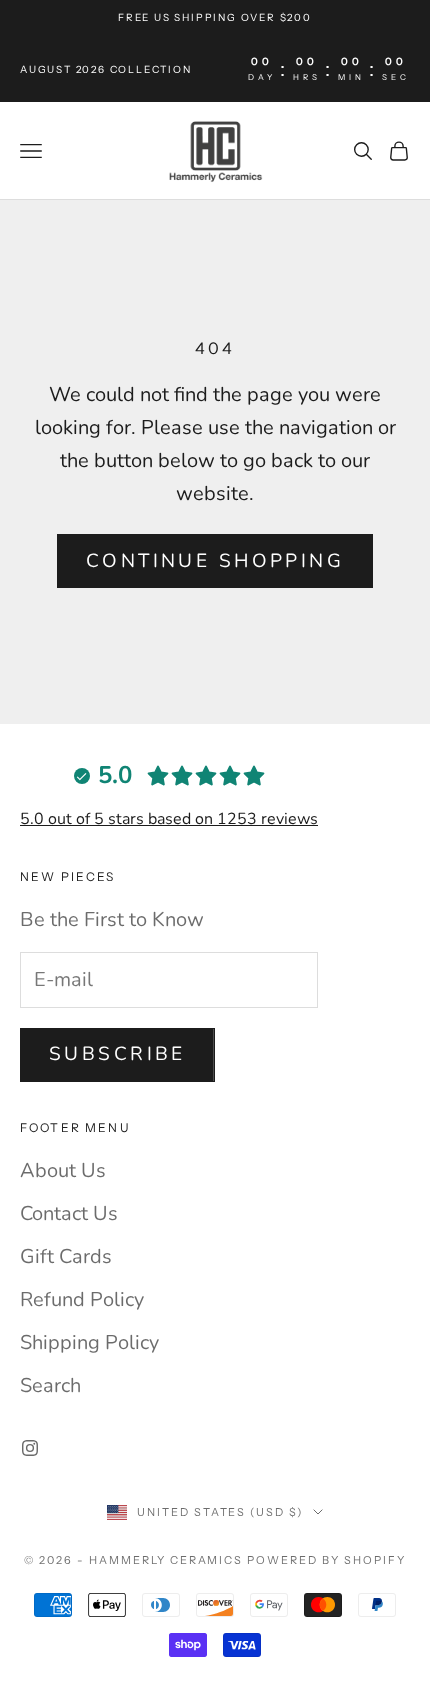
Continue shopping (215, 561)
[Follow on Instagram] (30, 1448)
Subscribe (117, 1054)
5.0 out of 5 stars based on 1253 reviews (169, 819)
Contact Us (69, 1213)
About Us (63, 1170)
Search (50, 1385)
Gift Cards (66, 1256)
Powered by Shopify (326, 1560)
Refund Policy (82, 1299)
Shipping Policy (89, 1342)
